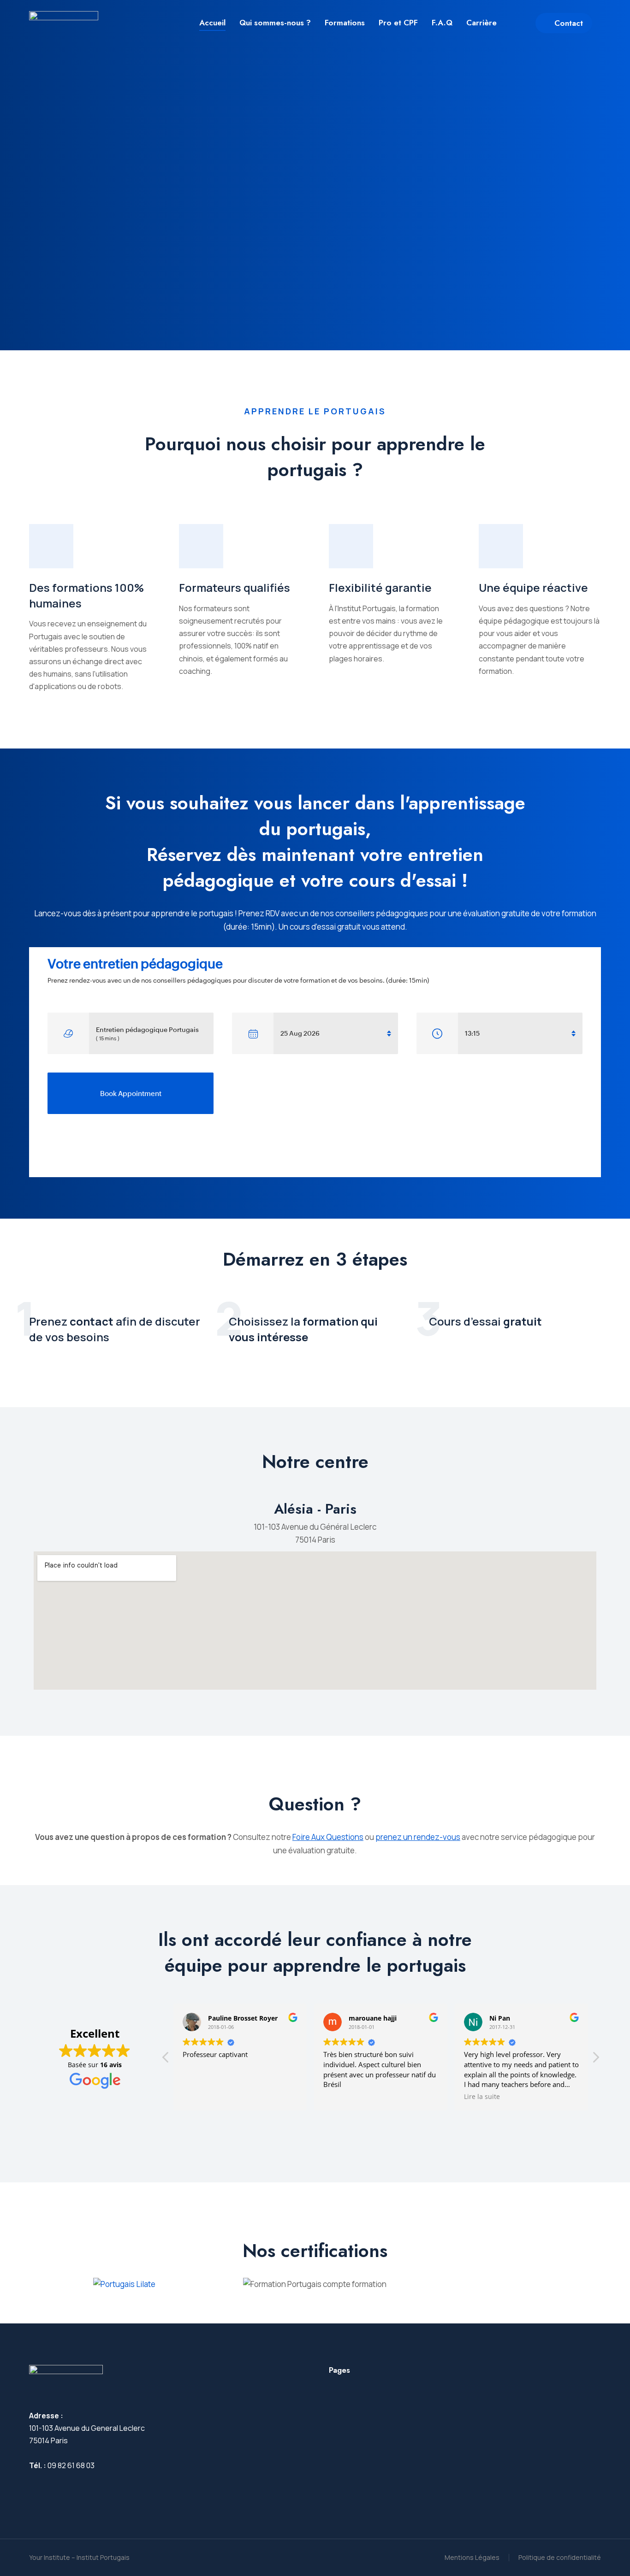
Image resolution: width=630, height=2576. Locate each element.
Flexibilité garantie (380, 587)
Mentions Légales (472, 2557)
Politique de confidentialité (560, 2557)
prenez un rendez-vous (418, 1837)
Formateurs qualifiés (235, 587)
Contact (569, 23)
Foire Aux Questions (328, 1837)
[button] (595, 2060)
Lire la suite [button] (482, 2097)
